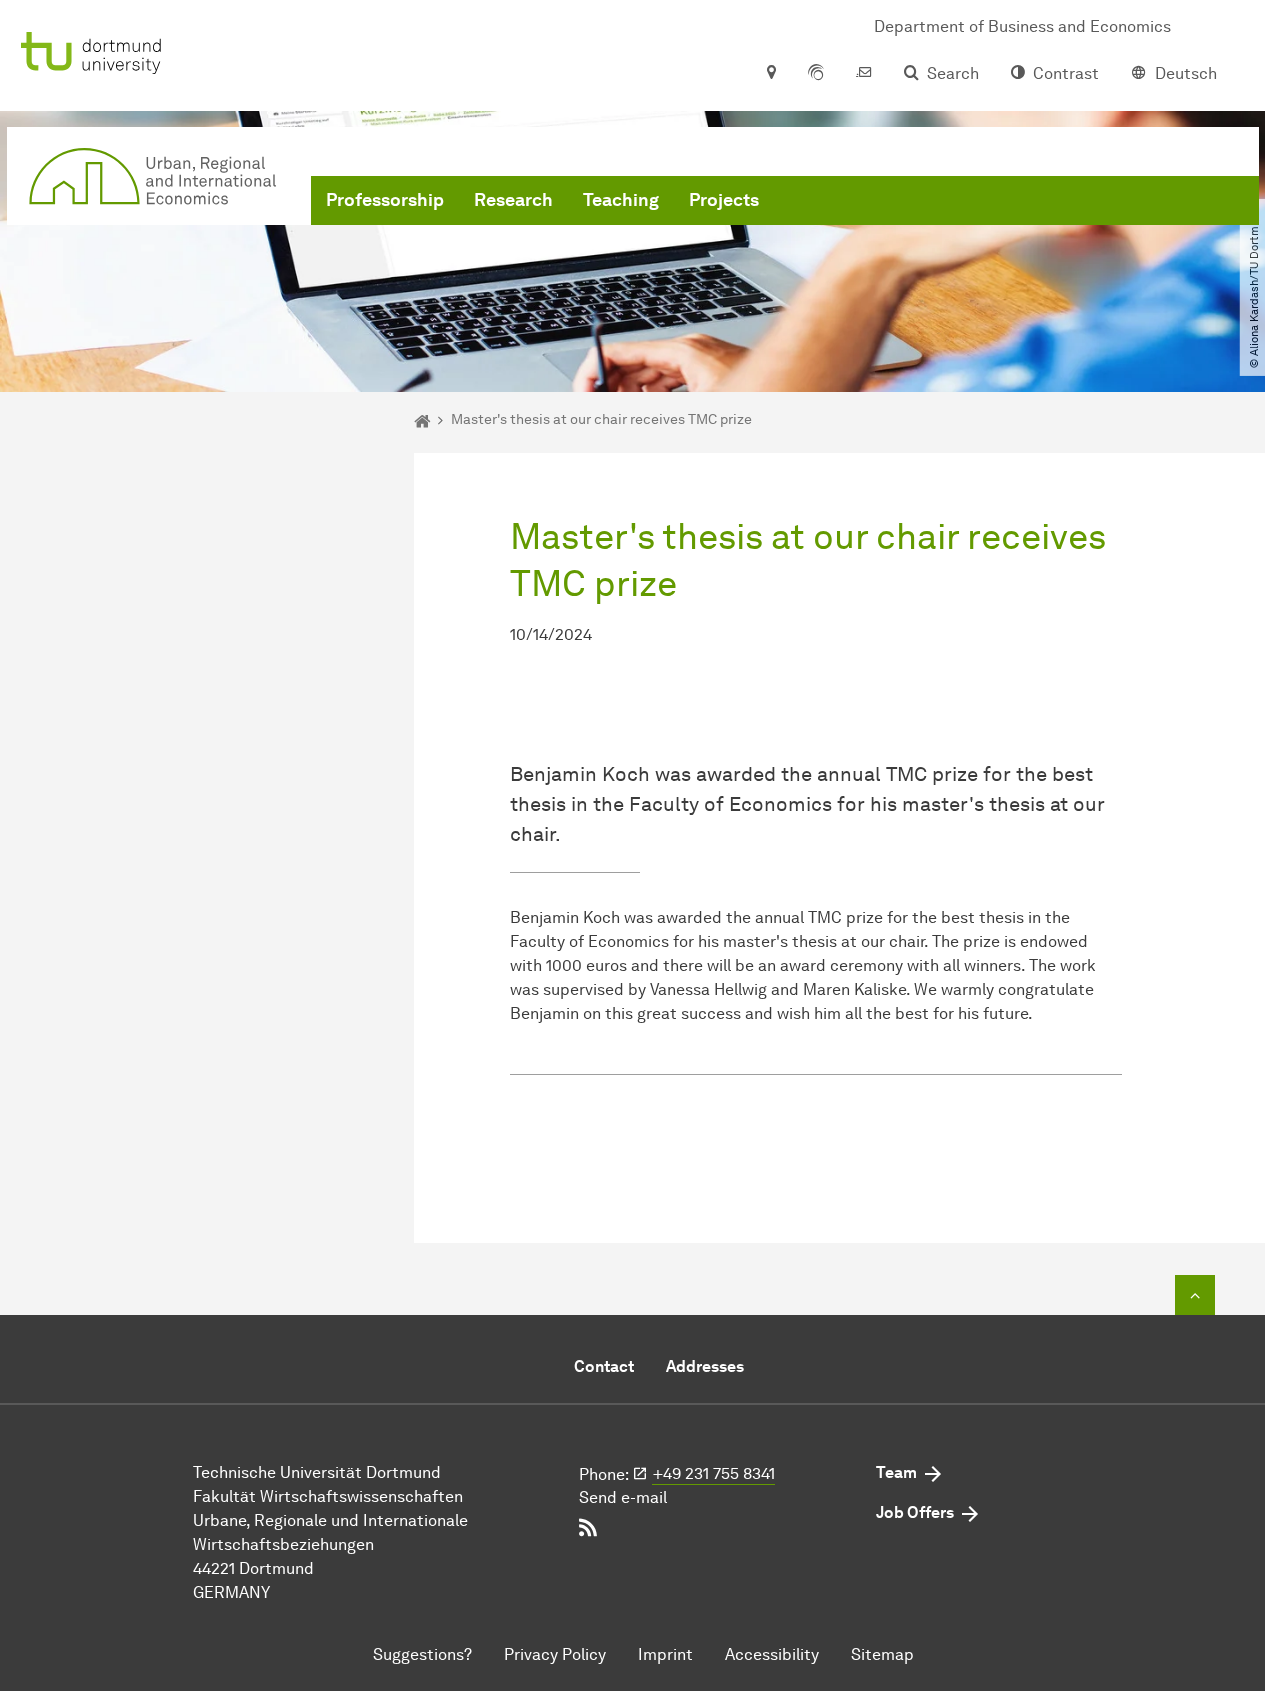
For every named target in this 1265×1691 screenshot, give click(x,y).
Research (513, 200)
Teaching (621, 200)
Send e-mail (623, 1497)
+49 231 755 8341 (714, 1473)
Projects (724, 200)
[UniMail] (864, 74)
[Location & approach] (770, 74)
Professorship (385, 200)
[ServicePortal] (816, 74)
